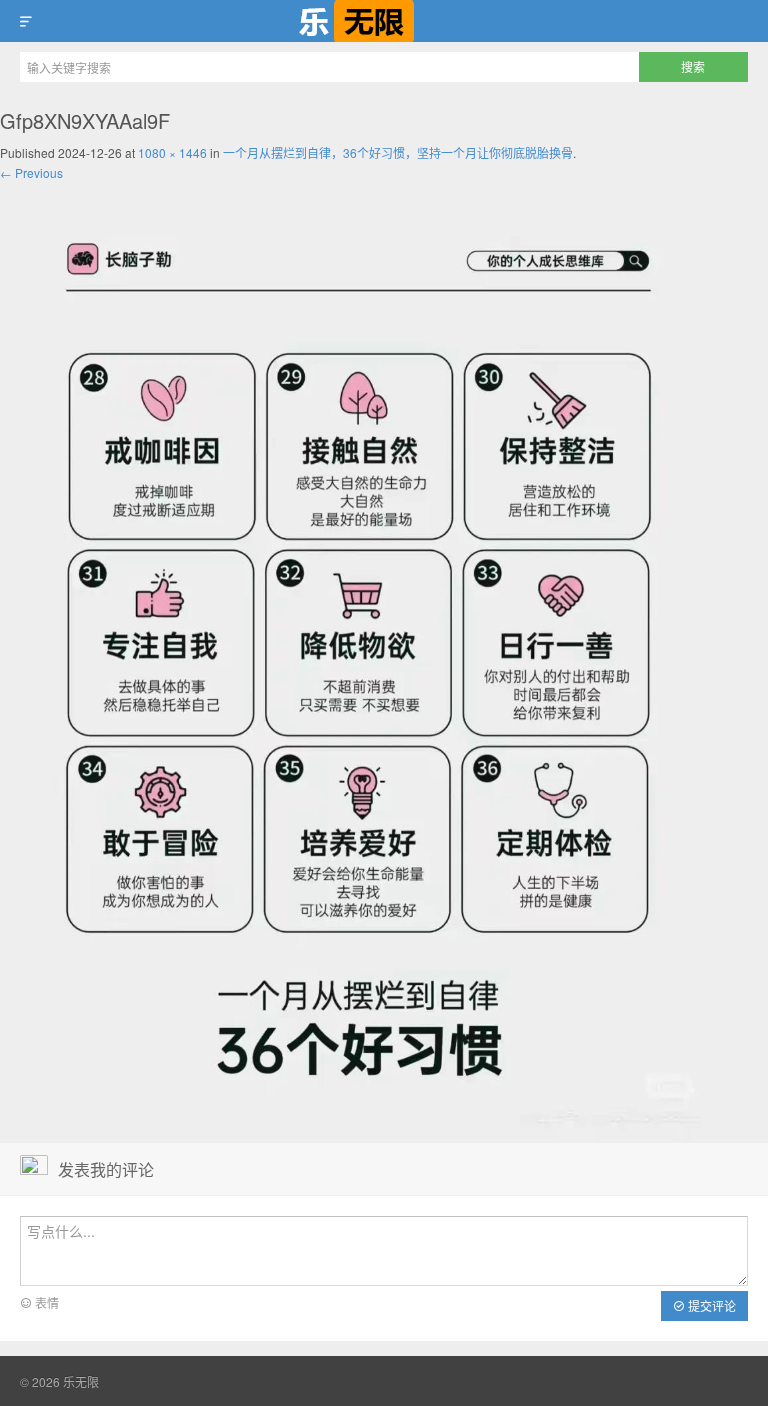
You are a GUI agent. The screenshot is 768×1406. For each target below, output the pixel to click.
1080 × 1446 (172, 152)
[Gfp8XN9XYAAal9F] (358, 660)
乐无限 (384, 21)
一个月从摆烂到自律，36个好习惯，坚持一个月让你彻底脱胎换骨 (398, 152)
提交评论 (710, 1305)
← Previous (31, 172)
